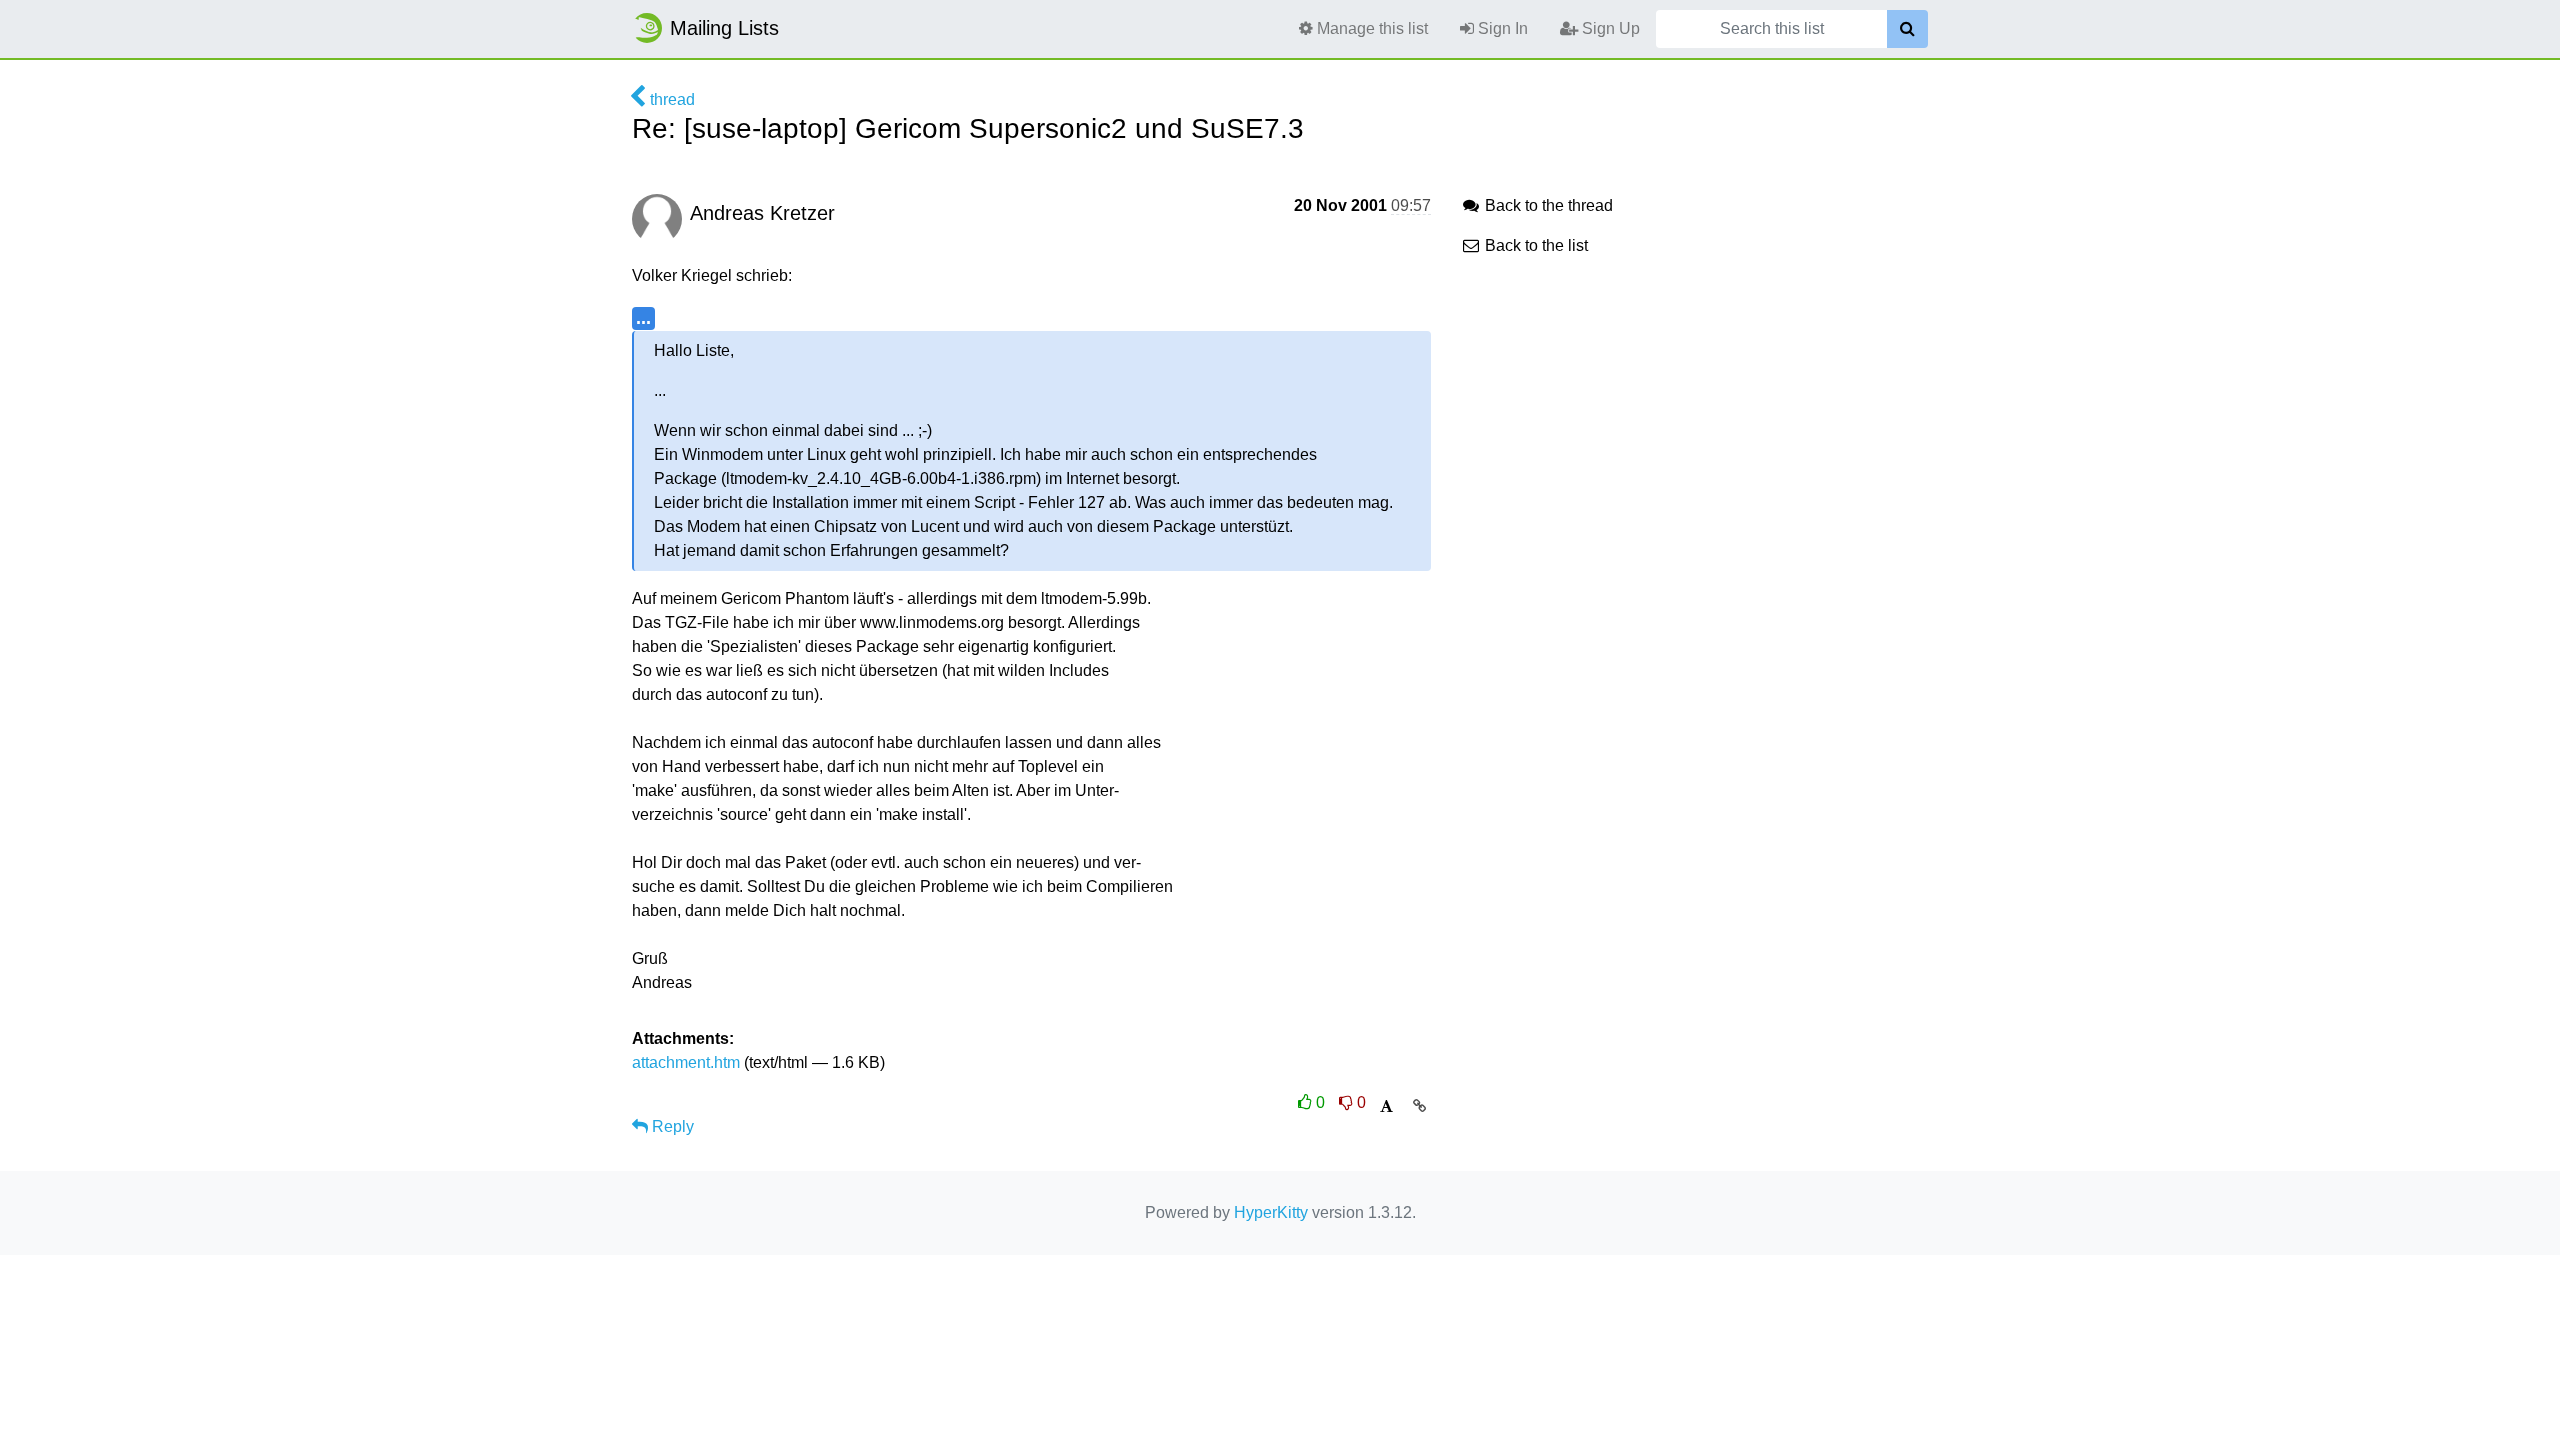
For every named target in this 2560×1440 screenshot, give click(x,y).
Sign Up (1609, 28)
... (643, 317)
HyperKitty (1271, 1212)
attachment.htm (686, 1062)
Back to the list (1534, 245)
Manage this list (1370, 28)
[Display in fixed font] (1386, 1106)
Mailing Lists (724, 28)
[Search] (1907, 29)
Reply (671, 1126)
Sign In (1501, 28)
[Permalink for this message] (1419, 1106)
